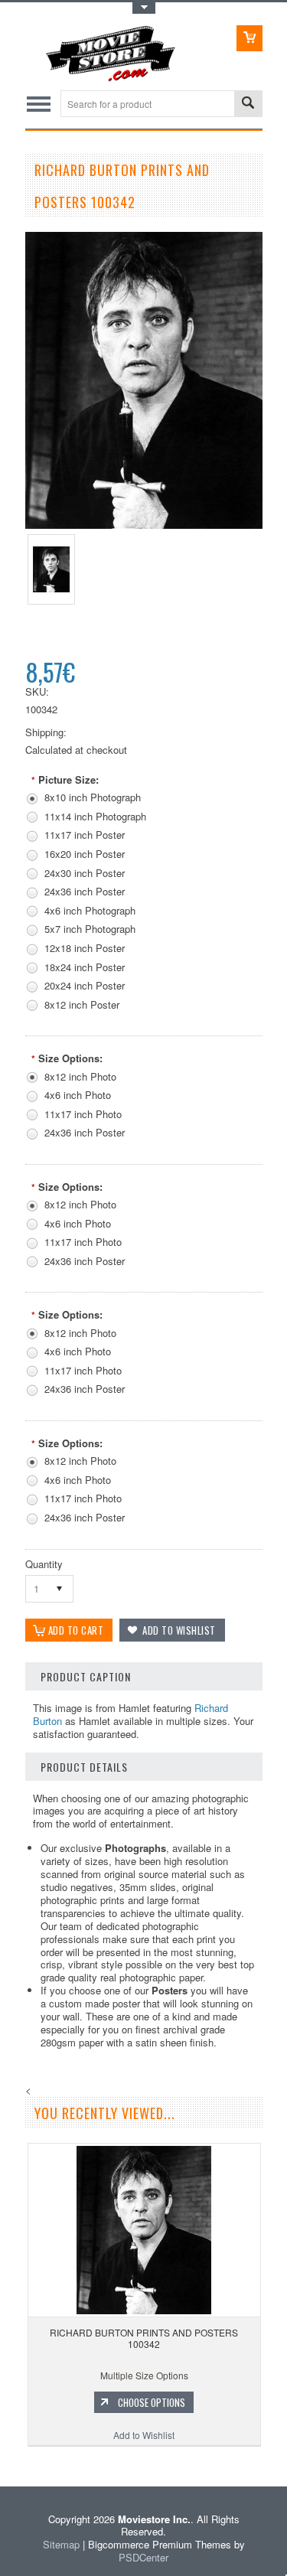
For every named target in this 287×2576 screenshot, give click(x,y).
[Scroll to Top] (2, 2464)
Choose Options (152, 2402)
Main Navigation (39, 104)
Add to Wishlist (144, 2435)
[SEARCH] (248, 104)
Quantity (44, 1564)
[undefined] (144, 525)
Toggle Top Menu (144, 8)
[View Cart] (249, 38)
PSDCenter (143, 2557)
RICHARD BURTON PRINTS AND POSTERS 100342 (144, 2338)
